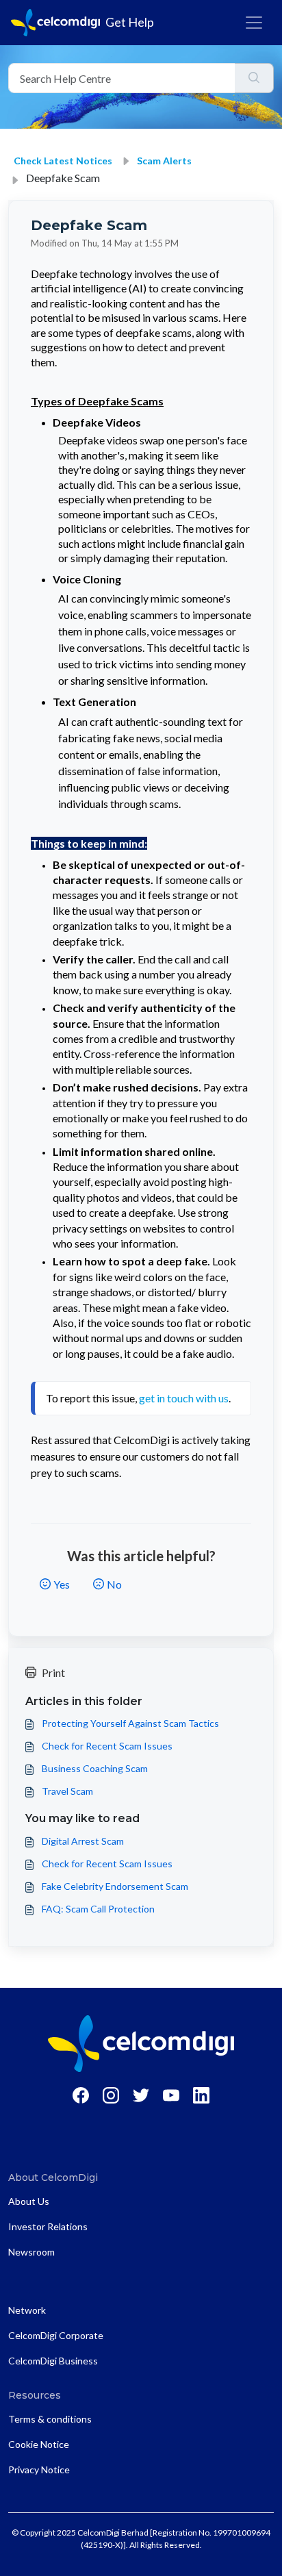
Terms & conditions (50, 2419)
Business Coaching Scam (95, 1768)
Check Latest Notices (63, 161)
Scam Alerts (164, 161)
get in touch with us (184, 1398)
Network (27, 2310)
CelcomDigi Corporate (56, 2335)
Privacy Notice (39, 2470)
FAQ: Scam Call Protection (98, 1909)
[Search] (254, 78)
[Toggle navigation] (254, 23)
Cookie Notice (39, 2444)
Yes (62, 1584)
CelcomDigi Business (53, 2361)
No (114, 1584)
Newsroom (31, 2252)
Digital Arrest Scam (83, 1841)
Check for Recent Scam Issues (107, 1746)
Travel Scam (67, 1791)
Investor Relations (48, 2226)
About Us (29, 2201)
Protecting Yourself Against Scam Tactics (130, 1723)
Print (53, 1672)
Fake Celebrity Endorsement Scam (115, 1886)
